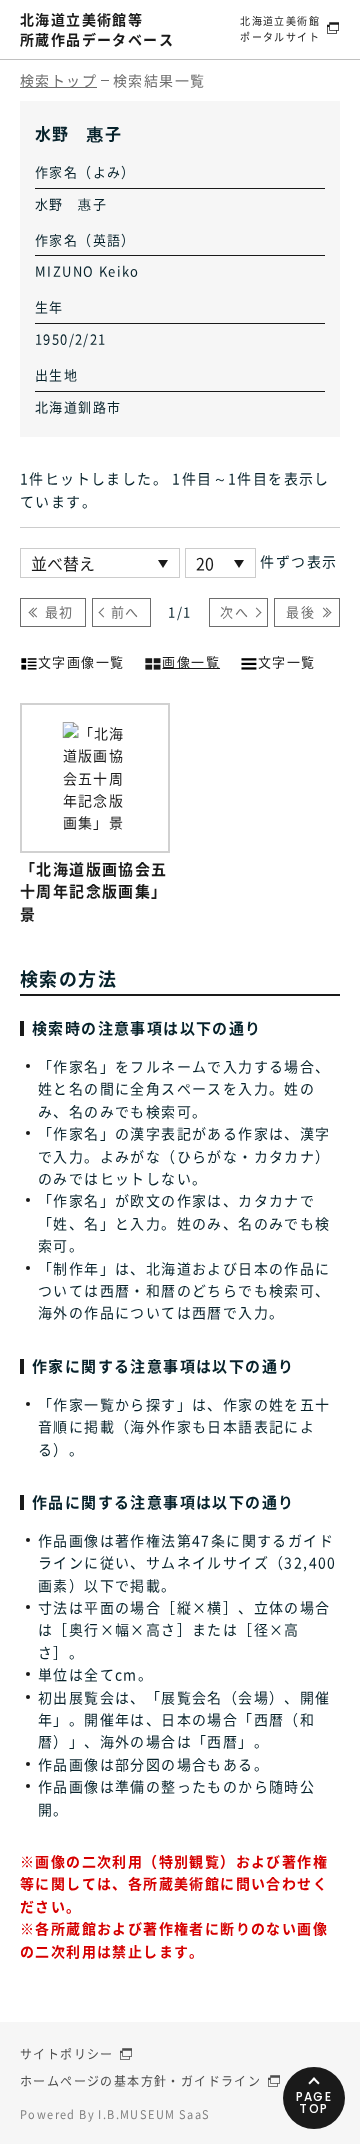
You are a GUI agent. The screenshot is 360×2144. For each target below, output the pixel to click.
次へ (234, 611)
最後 (300, 611)
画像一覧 (191, 661)
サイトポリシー (67, 2054)
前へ (125, 611)
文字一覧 (287, 661)
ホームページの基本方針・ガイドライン (140, 2081)
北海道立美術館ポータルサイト (280, 28)
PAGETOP (314, 2102)
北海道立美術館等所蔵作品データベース (97, 29)
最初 (59, 611)
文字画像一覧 (81, 661)
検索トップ (58, 80)
